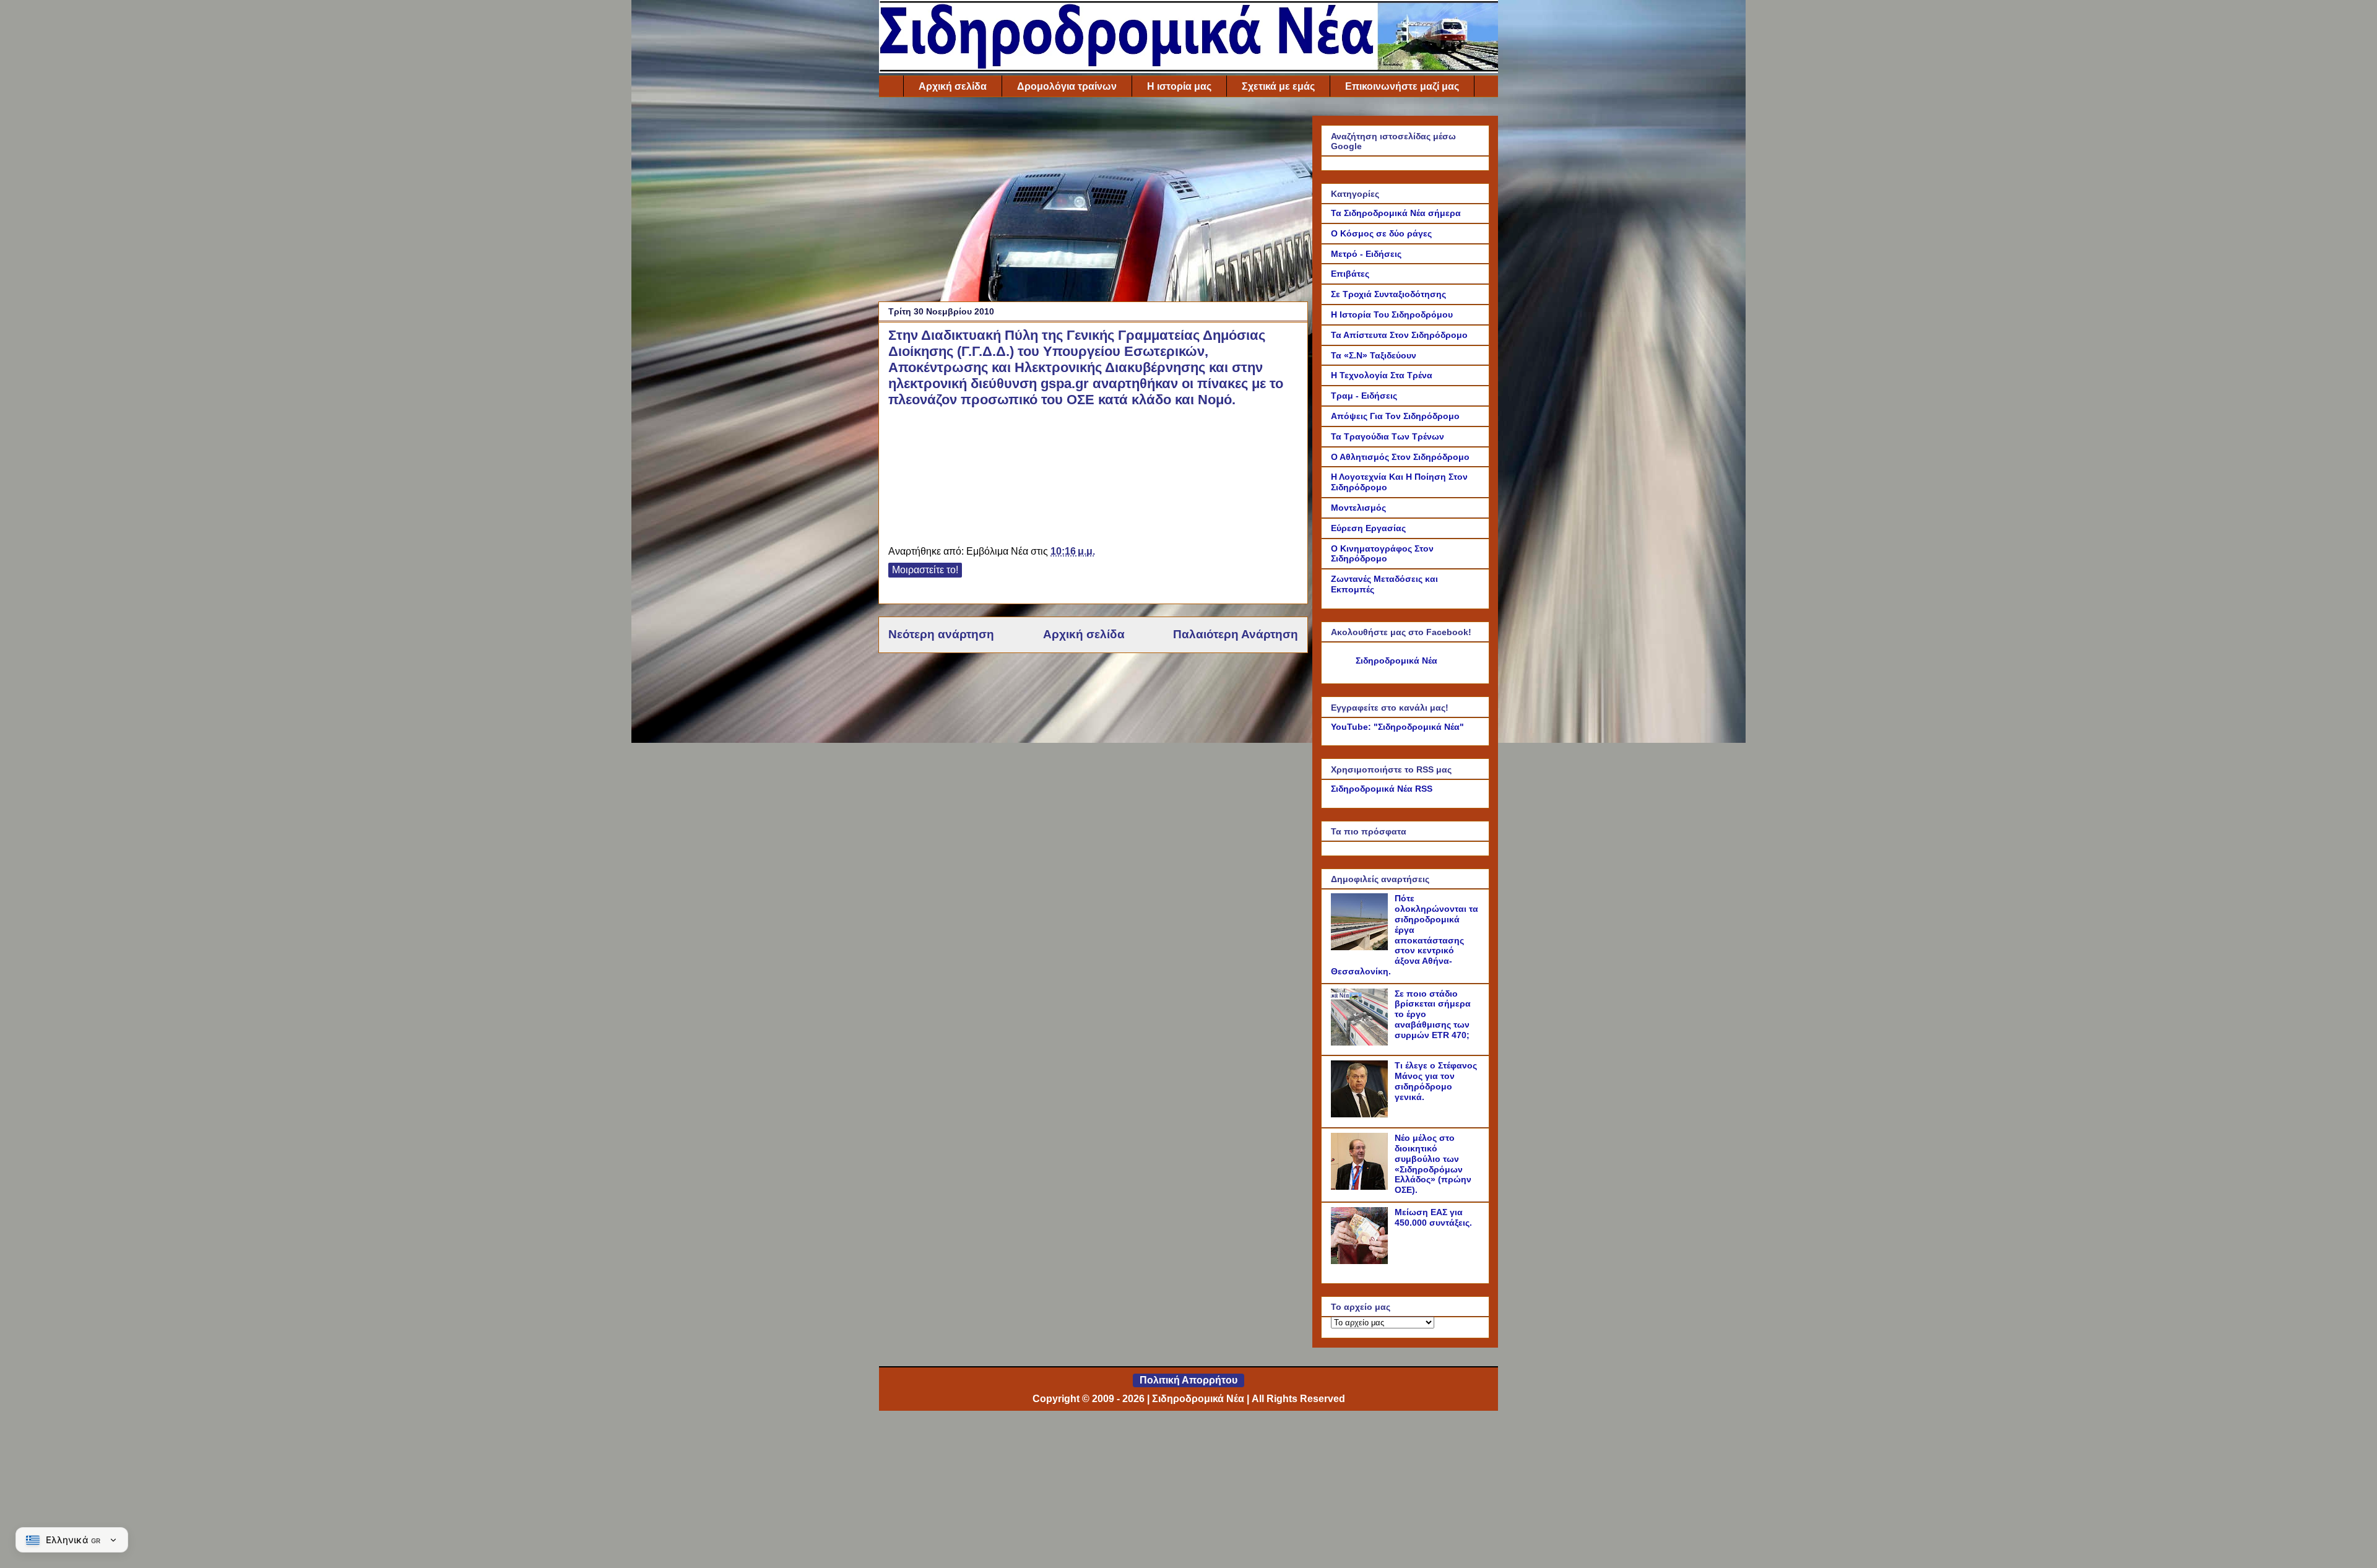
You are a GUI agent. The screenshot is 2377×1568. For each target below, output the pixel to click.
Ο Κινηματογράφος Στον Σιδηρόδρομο (1382, 554)
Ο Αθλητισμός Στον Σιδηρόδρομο (1400, 457)
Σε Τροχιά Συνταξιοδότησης (1388, 294)
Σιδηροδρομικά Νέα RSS (1382, 789)
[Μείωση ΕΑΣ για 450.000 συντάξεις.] (1361, 1261)
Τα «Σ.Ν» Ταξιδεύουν (1374, 355)
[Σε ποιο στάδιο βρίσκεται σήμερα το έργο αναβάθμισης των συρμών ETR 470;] (1361, 1042)
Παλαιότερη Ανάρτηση (1236, 634)
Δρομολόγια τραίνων (1067, 86)
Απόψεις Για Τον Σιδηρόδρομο (1395, 416)
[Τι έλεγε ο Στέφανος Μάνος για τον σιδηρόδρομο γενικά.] (1361, 1114)
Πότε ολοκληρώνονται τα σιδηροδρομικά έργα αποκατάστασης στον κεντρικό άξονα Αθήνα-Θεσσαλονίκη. (1405, 935)
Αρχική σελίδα (953, 86)
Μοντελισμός (1358, 508)
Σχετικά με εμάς (1278, 86)
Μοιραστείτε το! (925, 570)
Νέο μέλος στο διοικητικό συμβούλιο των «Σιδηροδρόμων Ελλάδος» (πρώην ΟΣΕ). (1433, 1164)
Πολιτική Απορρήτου (1188, 1380)
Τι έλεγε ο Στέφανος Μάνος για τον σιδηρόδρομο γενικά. (1436, 1081)
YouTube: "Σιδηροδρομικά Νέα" (1397, 727)
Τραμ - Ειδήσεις (1364, 396)
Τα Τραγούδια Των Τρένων (1388, 436)
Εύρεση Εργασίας (1368, 528)
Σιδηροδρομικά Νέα (1396, 661)
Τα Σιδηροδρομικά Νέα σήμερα (1396, 213)
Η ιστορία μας (1179, 86)
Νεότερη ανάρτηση (941, 634)
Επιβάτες (1350, 274)
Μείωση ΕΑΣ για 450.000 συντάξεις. (1433, 1217)
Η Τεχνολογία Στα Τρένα (1382, 375)
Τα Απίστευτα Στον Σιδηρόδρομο (1399, 335)
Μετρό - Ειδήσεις (1366, 254)
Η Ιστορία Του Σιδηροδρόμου (1392, 314)
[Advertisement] (1093, 202)
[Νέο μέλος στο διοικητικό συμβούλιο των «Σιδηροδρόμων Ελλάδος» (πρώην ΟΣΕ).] (1361, 1187)
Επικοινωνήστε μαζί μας (1402, 86)
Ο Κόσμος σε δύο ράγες (1381, 233)
